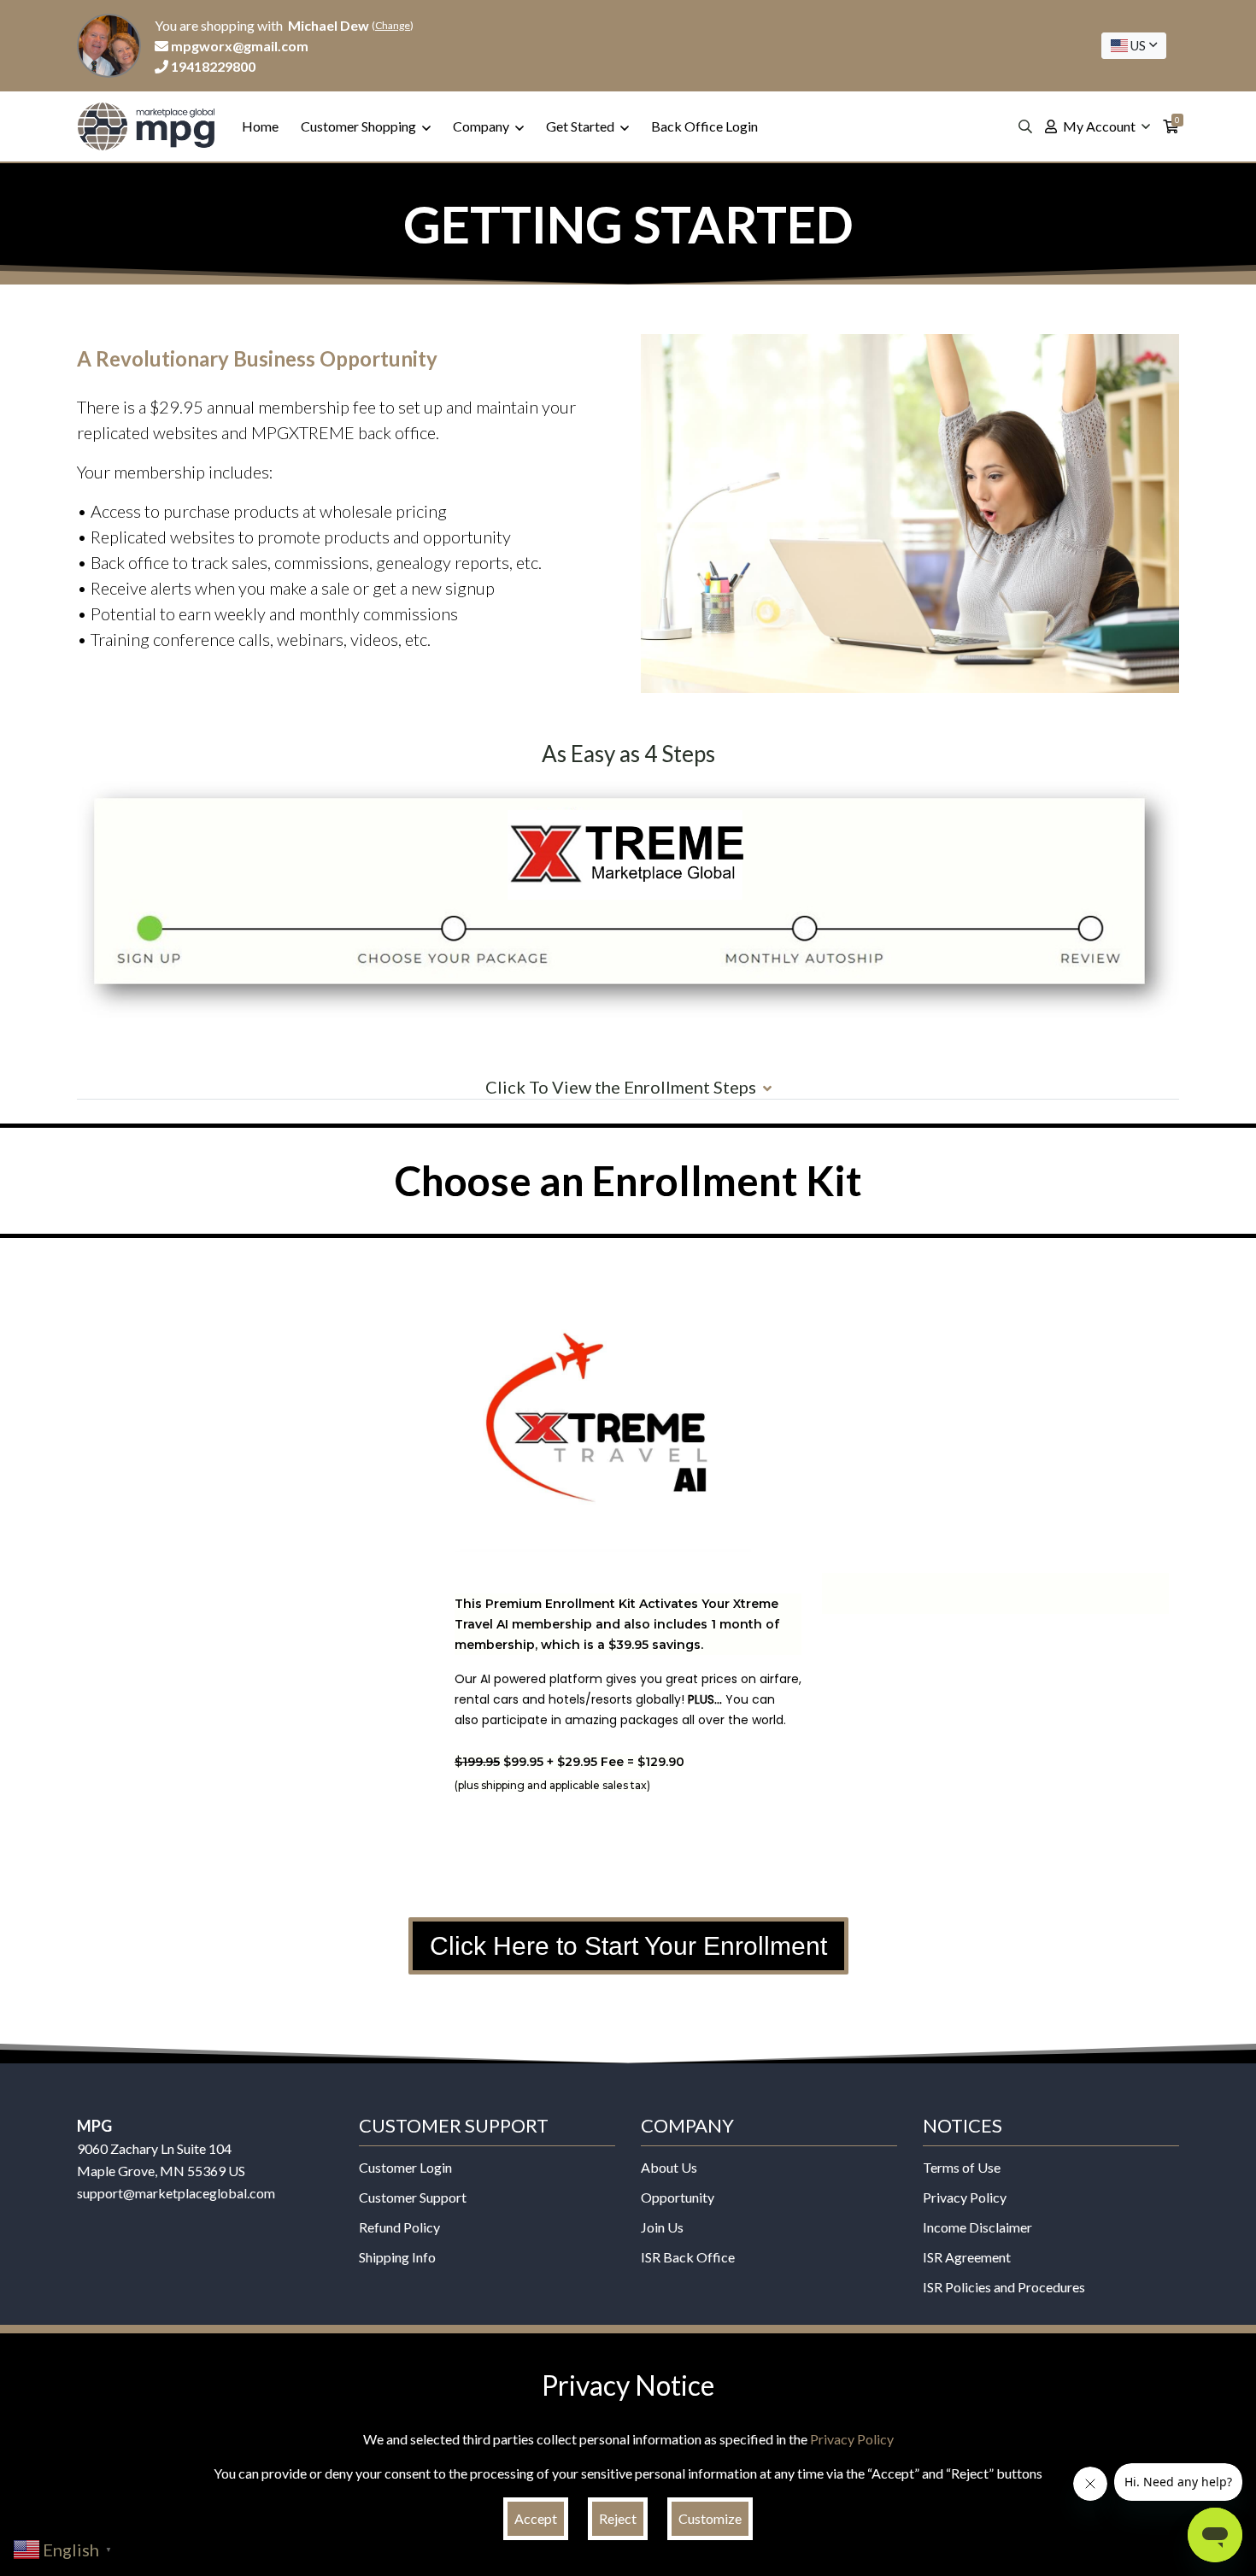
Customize (710, 2518)
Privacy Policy (965, 2197)
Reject (618, 2518)
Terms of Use (962, 2167)
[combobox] (1134, 46)
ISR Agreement (967, 2257)
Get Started (581, 126)
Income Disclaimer (977, 2227)
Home (260, 126)
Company (482, 126)
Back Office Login (704, 126)
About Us (669, 2167)
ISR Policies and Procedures (1004, 2287)
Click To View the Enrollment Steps (621, 1087)
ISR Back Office (688, 2257)
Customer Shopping (360, 126)
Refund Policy (399, 2227)
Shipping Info (397, 2257)
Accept (536, 2518)
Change (393, 25)
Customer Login (405, 2167)
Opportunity (678, 2197)
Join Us (662, 2227)
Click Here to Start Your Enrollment (628, 1946)
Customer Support (413, 2197)
